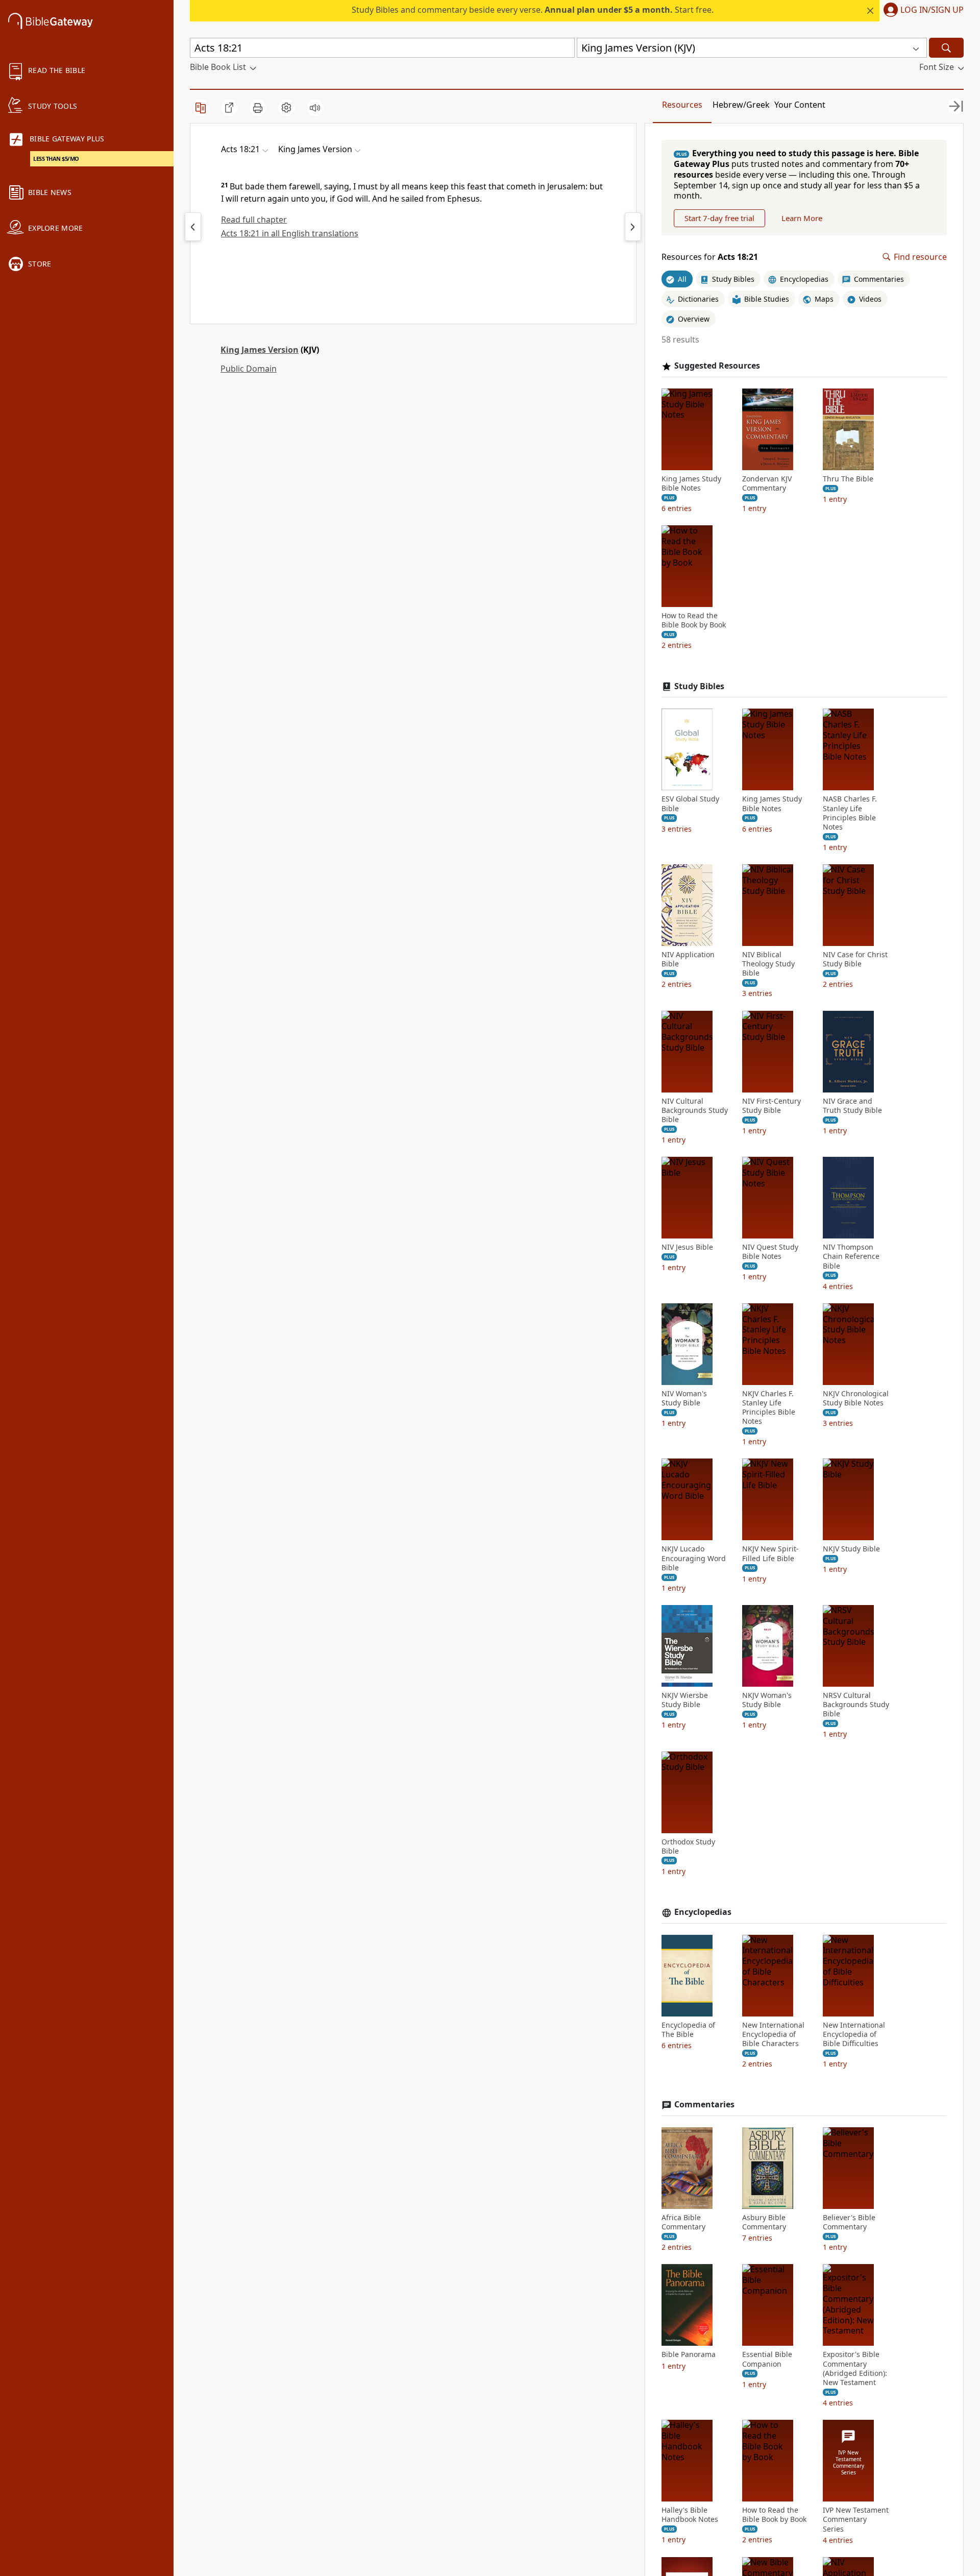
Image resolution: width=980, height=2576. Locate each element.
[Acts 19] (633, 227)
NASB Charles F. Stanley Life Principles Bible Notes (850, 813)
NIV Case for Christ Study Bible (855, 959)
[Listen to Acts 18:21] (315, 108)
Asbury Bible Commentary (764, 2222)
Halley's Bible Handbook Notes (690, 2515)
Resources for (710, 257)
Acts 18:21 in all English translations (290, 233)
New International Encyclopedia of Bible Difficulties (854, 2034)
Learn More (802, 218)
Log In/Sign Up (932, 10)
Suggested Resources (717, 366)
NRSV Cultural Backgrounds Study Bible (856, 1705)
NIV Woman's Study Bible (684, 1398)
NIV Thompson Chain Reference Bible (851, 1256)
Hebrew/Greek (741, 105)
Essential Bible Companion (767, 2359)
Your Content (800, 105)
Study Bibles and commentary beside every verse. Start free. (533, 10)
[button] (922, 11)
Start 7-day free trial (719, 218)
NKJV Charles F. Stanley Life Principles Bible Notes (769, 1408)
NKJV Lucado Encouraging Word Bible (694, 1558)
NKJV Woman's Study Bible (767, 1700)
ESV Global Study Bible (690, 804)
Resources (682, 105)
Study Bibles (699, 686)
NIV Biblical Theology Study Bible (768, 964)
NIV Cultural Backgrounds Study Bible (695, 1110)
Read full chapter (254, 220)
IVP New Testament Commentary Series (856, 2519)
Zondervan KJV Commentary (767, 483)
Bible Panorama (689, 2354)
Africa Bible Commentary (683, 2222)
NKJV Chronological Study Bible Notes (856, 1398)
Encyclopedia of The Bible (688, 2030)
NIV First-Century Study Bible (771, 1106)
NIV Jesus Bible (687, 1247)
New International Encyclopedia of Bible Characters (773, 2034)
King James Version (260, 350)
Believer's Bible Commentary (849, 2222)
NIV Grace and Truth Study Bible (852, 1106)
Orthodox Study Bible (688, 1846)
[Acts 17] (193, 227)
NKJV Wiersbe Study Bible (685, 1700)
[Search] (946, 48)
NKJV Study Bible (851, 1549)
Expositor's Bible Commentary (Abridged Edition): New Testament (855, 2368)
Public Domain (249, 369)
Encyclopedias (703, 1912)
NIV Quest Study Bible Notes (770, 1252)
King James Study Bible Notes (691, 483)
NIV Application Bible (688, 959)
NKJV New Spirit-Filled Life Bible (770, 1553)
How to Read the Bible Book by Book (694, 620)
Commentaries (704, 2105)
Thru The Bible (848, 479)
